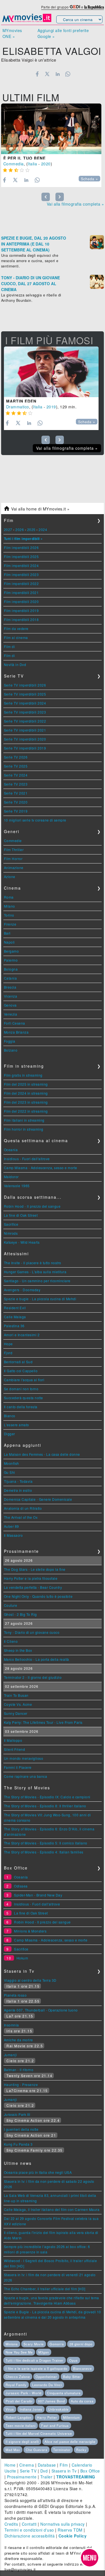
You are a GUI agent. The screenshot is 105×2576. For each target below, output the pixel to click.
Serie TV (28, 2471)
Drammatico (18, 407)
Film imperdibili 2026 (21, 547)
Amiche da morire (18, 2040)
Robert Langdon (18, 2417)
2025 (31, 529)
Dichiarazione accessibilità (30, 2536)
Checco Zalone (18, 2377)
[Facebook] (37, 74)
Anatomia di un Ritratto (23, 1508)
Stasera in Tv (64, 2471)
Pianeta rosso (15, 1995)
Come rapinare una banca (26, 1776)
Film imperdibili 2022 (21, 583)
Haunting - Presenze (21, 2085)
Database (47, 2465)
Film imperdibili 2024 (21, 565)
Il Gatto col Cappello (21, 1371)
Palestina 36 (14, 1326)
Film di (10, 646)
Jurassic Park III (17, 2114)
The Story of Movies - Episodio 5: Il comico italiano (46, 1843)
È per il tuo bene (25, 158)
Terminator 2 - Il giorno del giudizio (33, 1677)
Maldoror (11, 1177)
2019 (51, 407)
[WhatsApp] (68, 74)
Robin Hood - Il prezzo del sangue (32, 1206)
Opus (73, 2360)
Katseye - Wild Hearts (22, 1242)
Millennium (71, 2417)
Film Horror (13, 859)
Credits (11, 2524)
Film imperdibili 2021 (21, 592)
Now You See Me (19, 2352)
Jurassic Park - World (24, 2393)
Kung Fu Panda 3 (18, 2144)
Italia (32, 164)
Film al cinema (16, 637)
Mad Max (13, 2450)
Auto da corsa (82, 2401)
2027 (8, 529)
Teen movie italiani (21, 2426)
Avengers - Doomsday (22, 1290)
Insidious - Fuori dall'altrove (27, 1159)
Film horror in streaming (24, 1129)
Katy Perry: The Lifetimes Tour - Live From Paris (43, 1722)
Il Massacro (13, 1535)
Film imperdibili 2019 (21, 610)
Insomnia (11, 2025)
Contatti (29, 2524)
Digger (10, 1434)
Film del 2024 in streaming (26, 1093)
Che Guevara (37, 2450)
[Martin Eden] (51, 372)
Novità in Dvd (15, 664)
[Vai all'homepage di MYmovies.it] (27, 21)
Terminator (62, 2450)
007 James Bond (52, 2401)
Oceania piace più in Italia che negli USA (38, 2172)
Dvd (44, 2471)
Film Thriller (14, 850)
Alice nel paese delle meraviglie (70, 2442)
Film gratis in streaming (23, 1075)
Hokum (22, 1958)
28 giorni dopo (81, 2344)
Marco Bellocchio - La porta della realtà (37, 1659)
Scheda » (89, 179)
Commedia (14, 164)
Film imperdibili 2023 (21, 574)
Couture (11, 1605)
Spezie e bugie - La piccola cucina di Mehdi (40, 1299)
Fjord (8, 1353)
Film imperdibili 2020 (21, 601)
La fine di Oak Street (21, 1215)
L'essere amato (17, 1425)
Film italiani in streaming (24, 1120)
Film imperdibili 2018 (21, 619)
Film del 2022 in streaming (26, 1111)
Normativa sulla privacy (63, 2524)
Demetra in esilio (18, 1490)
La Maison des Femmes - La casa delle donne (42, 1454)
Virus (10, 2409)
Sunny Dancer (16, 1713)
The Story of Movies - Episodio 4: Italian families (44, 1852)
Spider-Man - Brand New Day (38, 1895)
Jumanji (11, 2055)
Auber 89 (11, 1526)
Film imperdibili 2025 (21, 556)
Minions (12, 2344)
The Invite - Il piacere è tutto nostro (33, 1263)
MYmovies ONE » (12, 33)
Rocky (81, 2450)
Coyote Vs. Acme (18, 1704)
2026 (20, 529)
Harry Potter (47, 2417)
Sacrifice (11, 1224)
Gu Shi (10, 1472)
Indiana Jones (31, 2409)
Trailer (46, 2477)
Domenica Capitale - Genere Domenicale (38, 1499)
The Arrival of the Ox (21, 1517)
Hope (8, 1344)
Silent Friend (15, 1749)
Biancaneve (82, 2368)
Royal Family (16, 2385)
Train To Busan (16, 1695)
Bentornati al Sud (18, 1362)
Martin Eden (21, 401)
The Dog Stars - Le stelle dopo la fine (35, 1569)
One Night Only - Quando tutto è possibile (38, 1596)
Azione (10, 877)
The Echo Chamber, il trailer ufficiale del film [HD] (45, 2289)
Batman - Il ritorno (19, 2070)
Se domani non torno (21, 1389)
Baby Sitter (72, 2377)
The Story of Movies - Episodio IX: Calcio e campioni (47, 1797)
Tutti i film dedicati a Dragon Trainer (35, 2360)
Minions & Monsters (30, 1931)
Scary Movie (34, 2344)
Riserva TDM (70, 2530)
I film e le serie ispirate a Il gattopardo (37, 2368)
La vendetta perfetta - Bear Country (33, 1587)
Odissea (21, 1886)
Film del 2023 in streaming (26, 1102)
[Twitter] (47, 74)
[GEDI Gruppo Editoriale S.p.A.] (75, 7)
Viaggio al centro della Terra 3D (30, 1980)
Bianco (10, 1416)
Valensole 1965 (17, 1186)
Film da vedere (16, 628)
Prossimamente (22, 2477)
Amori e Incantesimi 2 (22, 1335)
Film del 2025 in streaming (26, 1084)
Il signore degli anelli (22, 2442)
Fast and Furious (55, 2426)
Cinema (27, 2465)
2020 (46, 164)
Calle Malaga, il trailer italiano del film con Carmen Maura (52, 2209)
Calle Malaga (15, 1317)
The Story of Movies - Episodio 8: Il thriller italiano (45, 1806)
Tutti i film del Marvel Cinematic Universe (39, 2433)
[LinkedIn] (58, 74)
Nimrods (11, 1233)
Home (10, 2465)
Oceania (11, 1150)
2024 (43, 529)
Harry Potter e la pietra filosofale (31, 1578)
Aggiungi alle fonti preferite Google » (63, 33)
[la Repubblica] (94, 7)
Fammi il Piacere (18, 1767)
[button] (90, 2558)
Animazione (14, 868)
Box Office (90, 2471)
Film (64, 2465)
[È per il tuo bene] (51, 129)
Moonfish (11, 1463)
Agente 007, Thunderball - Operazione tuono (41, 2010)
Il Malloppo (13, 1740)
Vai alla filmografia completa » (75, 204)
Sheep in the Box (18, 1650)
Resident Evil (15, 1308)
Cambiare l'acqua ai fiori (24, 1380)
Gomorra (57, 2344)
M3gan (44, 2352)
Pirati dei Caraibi (19, 2401)
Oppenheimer (46, 2377)
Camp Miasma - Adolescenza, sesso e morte (41, 1168)
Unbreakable (58, 2409)
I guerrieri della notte (21, 2129)
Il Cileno (11, 1641)
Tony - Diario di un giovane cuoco (32, 1632)
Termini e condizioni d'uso (29, 2530)
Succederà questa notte (24, 1398)
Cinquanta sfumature (64, 2393)
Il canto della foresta (21, 1407)
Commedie (13, 841)
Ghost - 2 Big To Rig (20, 1614)
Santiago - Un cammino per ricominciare (37, 1281)
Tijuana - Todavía (18, 1481)
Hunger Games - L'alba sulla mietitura (35, 1272)
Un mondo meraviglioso (24, 1758)
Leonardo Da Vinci (47, 2385)
